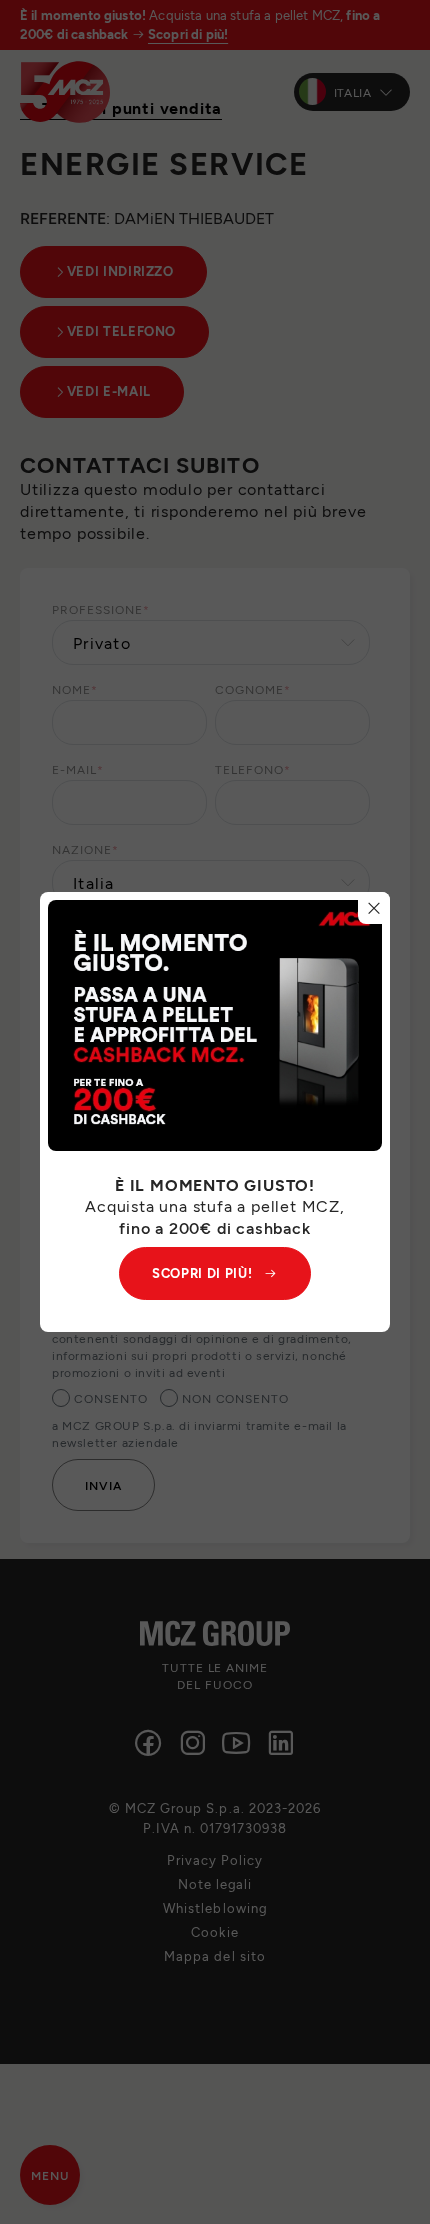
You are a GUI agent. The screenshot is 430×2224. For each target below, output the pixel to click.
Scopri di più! (202, 1273)
